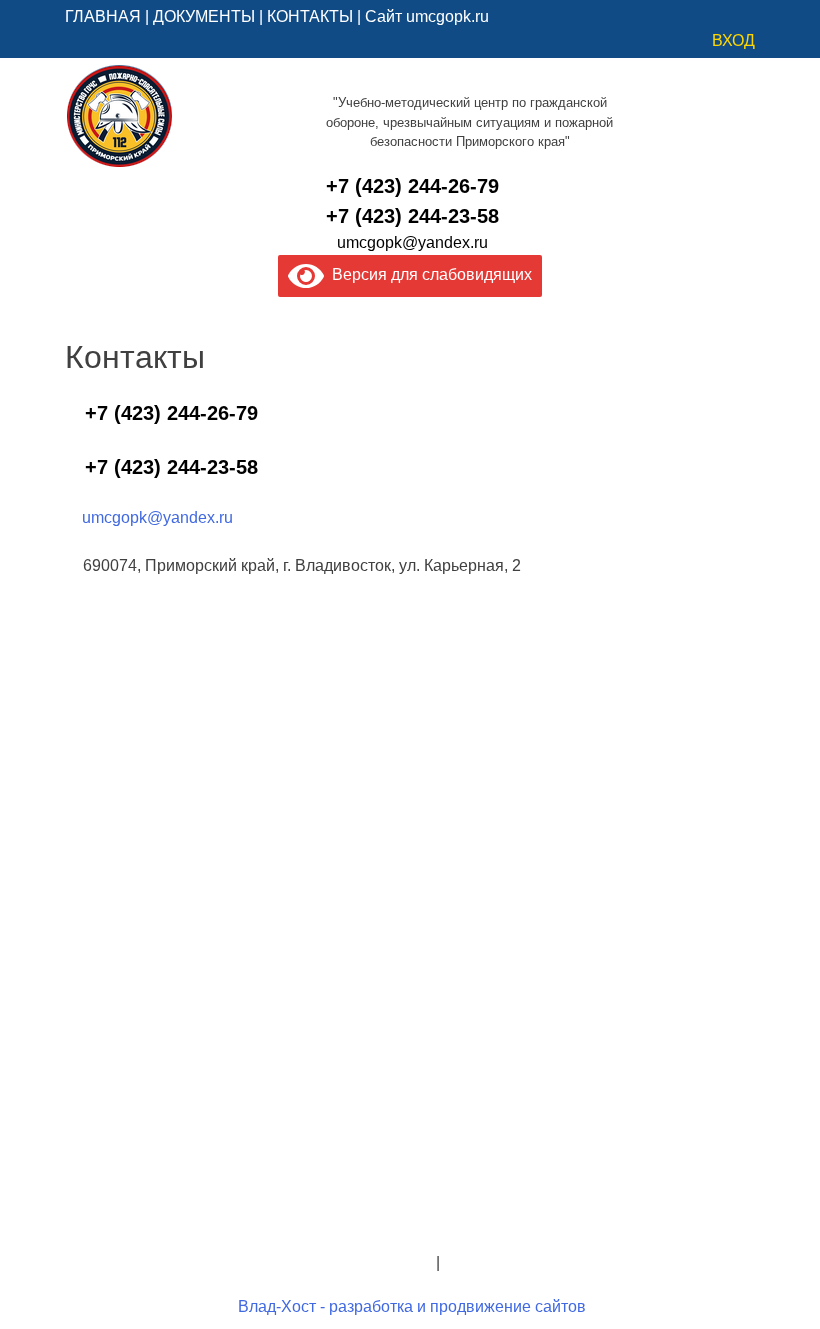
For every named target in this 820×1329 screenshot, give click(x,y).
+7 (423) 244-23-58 (412, 216)
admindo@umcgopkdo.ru (410, 1214)
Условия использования (533, 1262)
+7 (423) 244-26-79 (412, 186)
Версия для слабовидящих (428, 274)
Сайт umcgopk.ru (427, 16)
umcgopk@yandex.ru (412, 242)
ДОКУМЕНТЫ (204, 16)
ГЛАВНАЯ (103, 16)
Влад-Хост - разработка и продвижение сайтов (412, 1306)
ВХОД (733, 40)
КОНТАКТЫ (310, 16)
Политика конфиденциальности (314, 1262)
